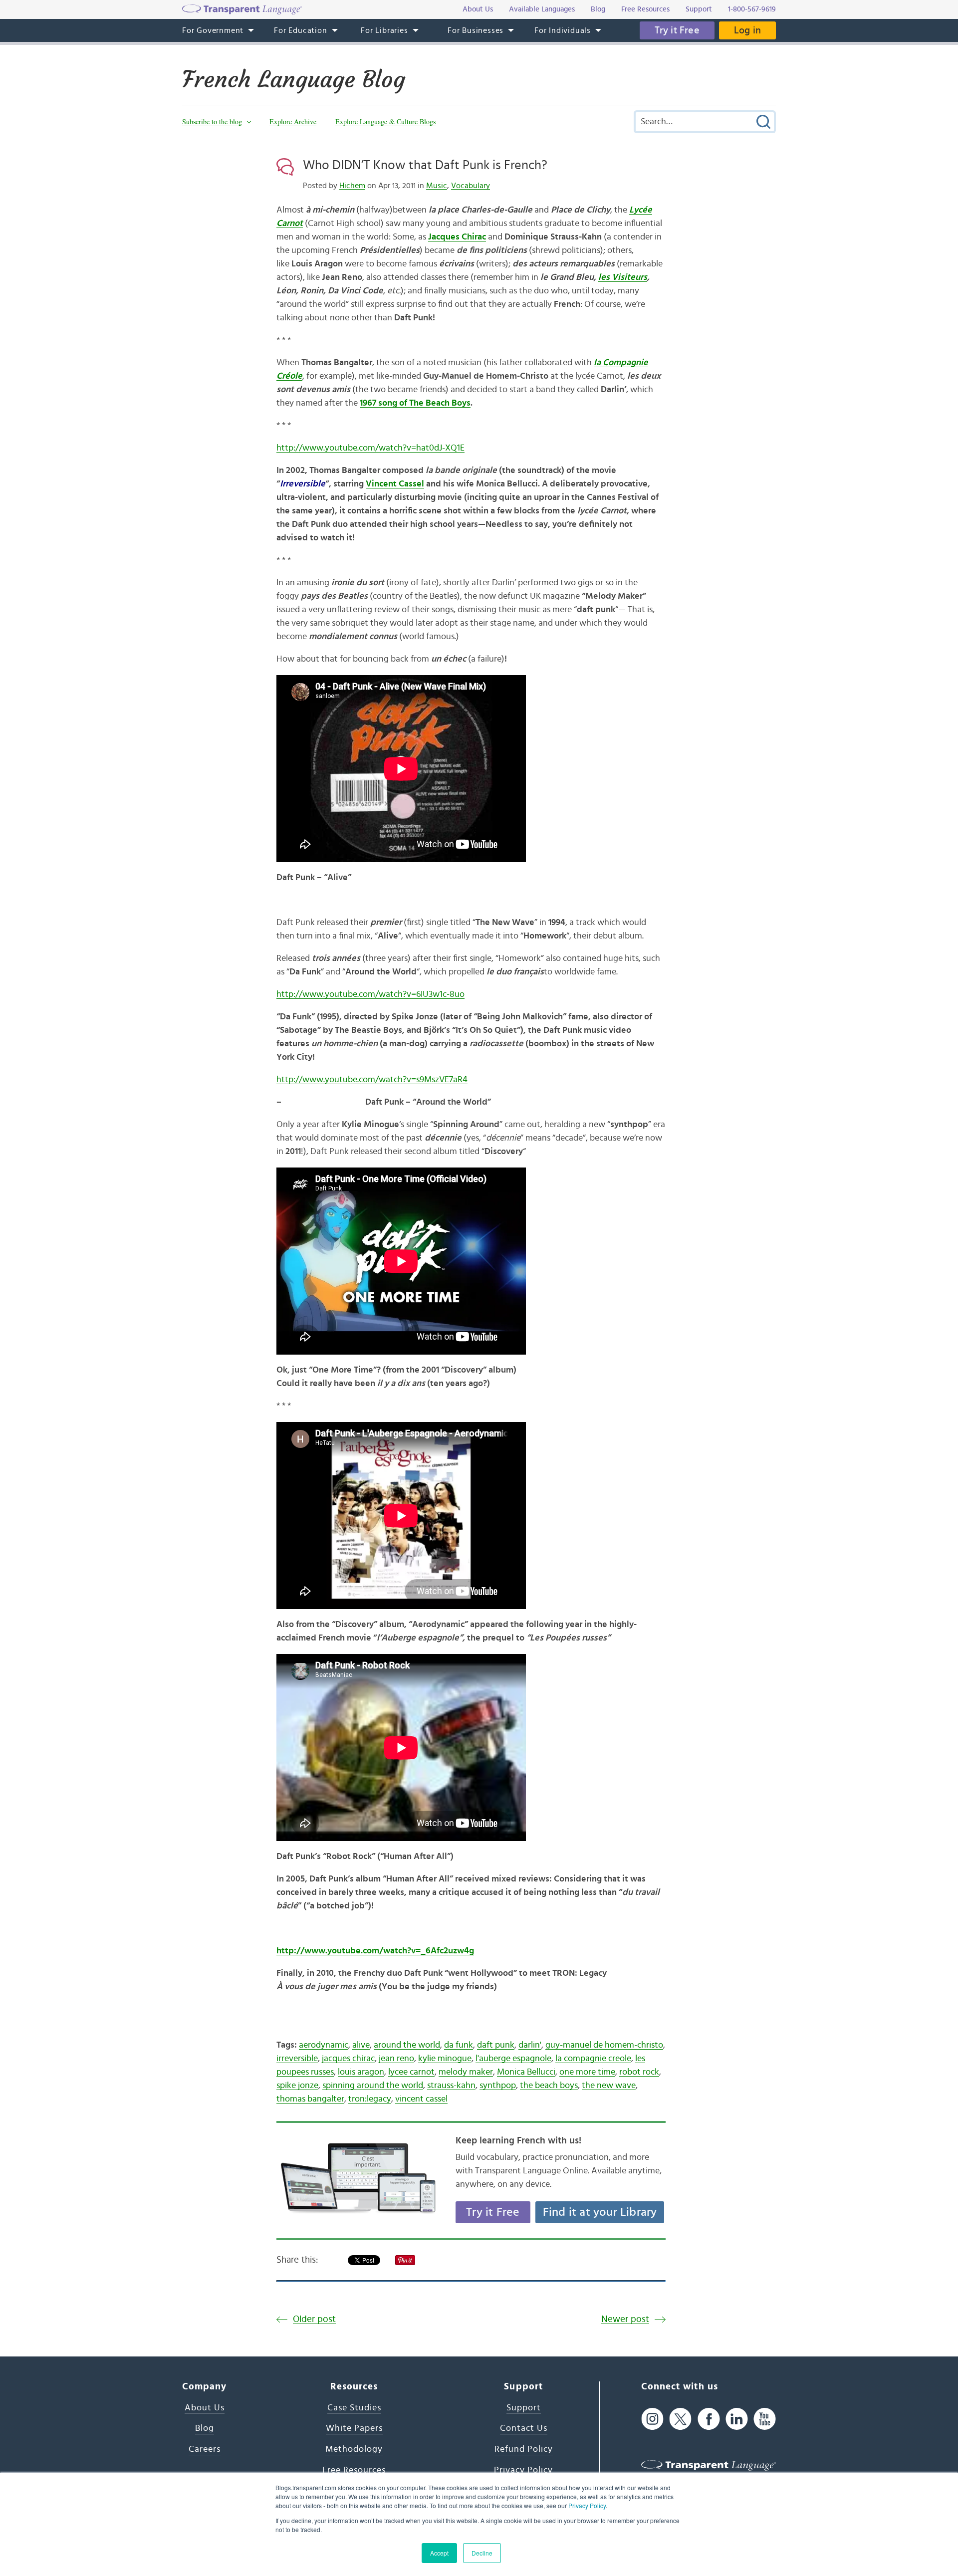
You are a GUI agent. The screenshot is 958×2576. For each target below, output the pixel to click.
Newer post (625, 2319)
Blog (205, 2428)
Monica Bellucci (526, 2072)
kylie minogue (445, 2059)
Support (524, 2408)
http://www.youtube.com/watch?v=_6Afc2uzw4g (375, 1951)
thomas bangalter (310, 2099)
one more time (587, 2072)
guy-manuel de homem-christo (604, 2045)
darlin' (530, 2045)
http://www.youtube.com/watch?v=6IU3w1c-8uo (370, 994)
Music (437, 186)
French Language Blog (294, 79)
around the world (407, 2045)
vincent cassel (421, 2099)
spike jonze (297, 2086)
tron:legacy (370, 2099)
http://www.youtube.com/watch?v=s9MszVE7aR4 (372, 1080)
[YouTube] (765, 2419)
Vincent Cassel (395, 484)
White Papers (354, 2428)
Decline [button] (482, 2553)
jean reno (396, 2059)
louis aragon (361, 2072)
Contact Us (524, 2428)
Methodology (354, 2449)
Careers (205, 2449)
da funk (459, 2045)
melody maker (466, 2072)
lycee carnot (411, 2072)
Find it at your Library (600, 2212)
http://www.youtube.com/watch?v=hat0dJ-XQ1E (370, 448)
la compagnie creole (593, 2059)
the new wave (609, 2086)
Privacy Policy (587, 2505)
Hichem (352, 186)
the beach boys (549, 2086)
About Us (205, 2408)
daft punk (496, 2045)
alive (361, 2045)
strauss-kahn (451, 2086)
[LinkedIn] (737, 2419)
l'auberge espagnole (513, 2059)
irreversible (297, 2059)
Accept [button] (439, 2553)
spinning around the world (373, 2086)
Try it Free (677, 30)
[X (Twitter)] (680, 2419)
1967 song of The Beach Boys (415, 403)
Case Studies (354, 2408)
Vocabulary (471, 186)
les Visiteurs (623, 277)
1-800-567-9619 (752, 9)
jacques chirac (348, 2059)
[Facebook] (709, 2419)
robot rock (639, 2072)
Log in (747, 30)
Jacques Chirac (457, 237)
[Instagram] (652, 2419)
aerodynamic (324, 2045)
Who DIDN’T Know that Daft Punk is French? (425, 165)
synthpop (498, 2086)
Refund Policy (524, 2449)
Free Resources (354, 2470)
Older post (314, 2319)
